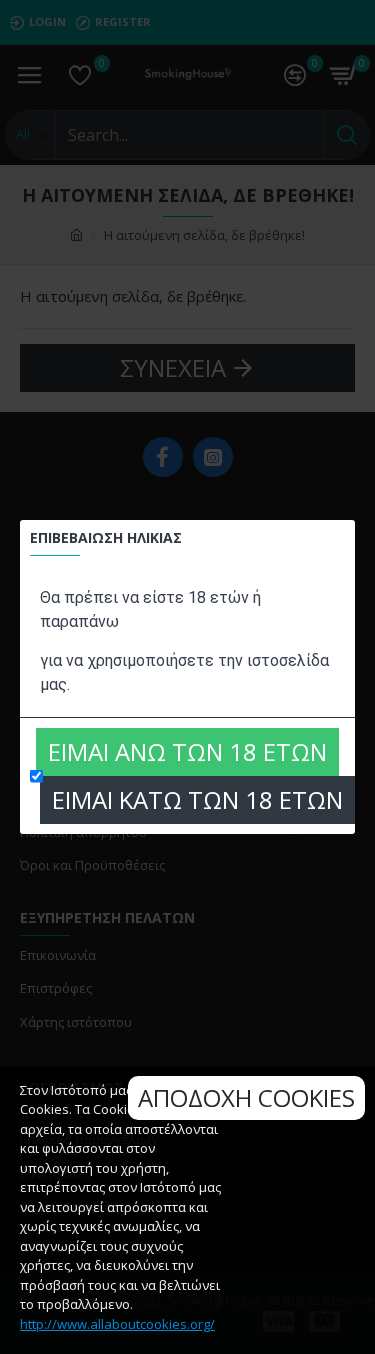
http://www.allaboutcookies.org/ (117, 1324)
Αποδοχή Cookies (246, 1097)
